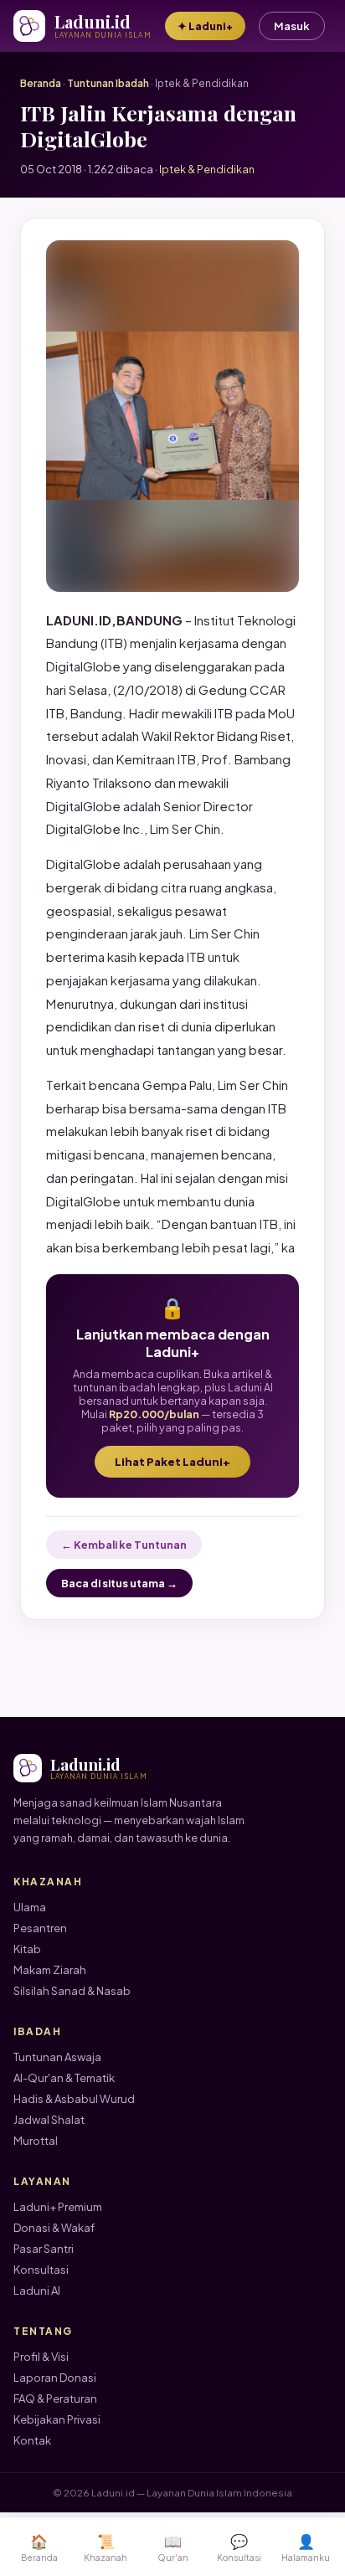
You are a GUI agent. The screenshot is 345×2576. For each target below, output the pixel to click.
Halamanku (306, 2547)
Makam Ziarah (50, 1970)
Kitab (27, 1949)
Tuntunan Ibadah (108, 83)
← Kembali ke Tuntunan (124, 1545)
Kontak (32, 2440)
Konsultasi (41, 2270)
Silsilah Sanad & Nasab (72, 1991)
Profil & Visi (41, 2357)
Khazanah (106, 2547)
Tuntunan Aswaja (57, 2057)
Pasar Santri (44, 2249)
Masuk (292, 26)
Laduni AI (37, 2291)
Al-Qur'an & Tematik (64, 2078)
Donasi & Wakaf (54, 2228)
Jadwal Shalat (49, 2120)
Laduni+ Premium (58, 2207)
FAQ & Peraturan (55, 2399)
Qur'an (173, 2547)
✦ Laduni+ (205, 26)
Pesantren (40, 1928)
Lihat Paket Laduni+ (172, 1462)
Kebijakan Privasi (57, 2419)
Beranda (41, 83)
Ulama (30, 1907)
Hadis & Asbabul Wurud (74, 2099)
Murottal (36, 2141)
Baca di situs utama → (119, 1583)
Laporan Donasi (55, 2378)
